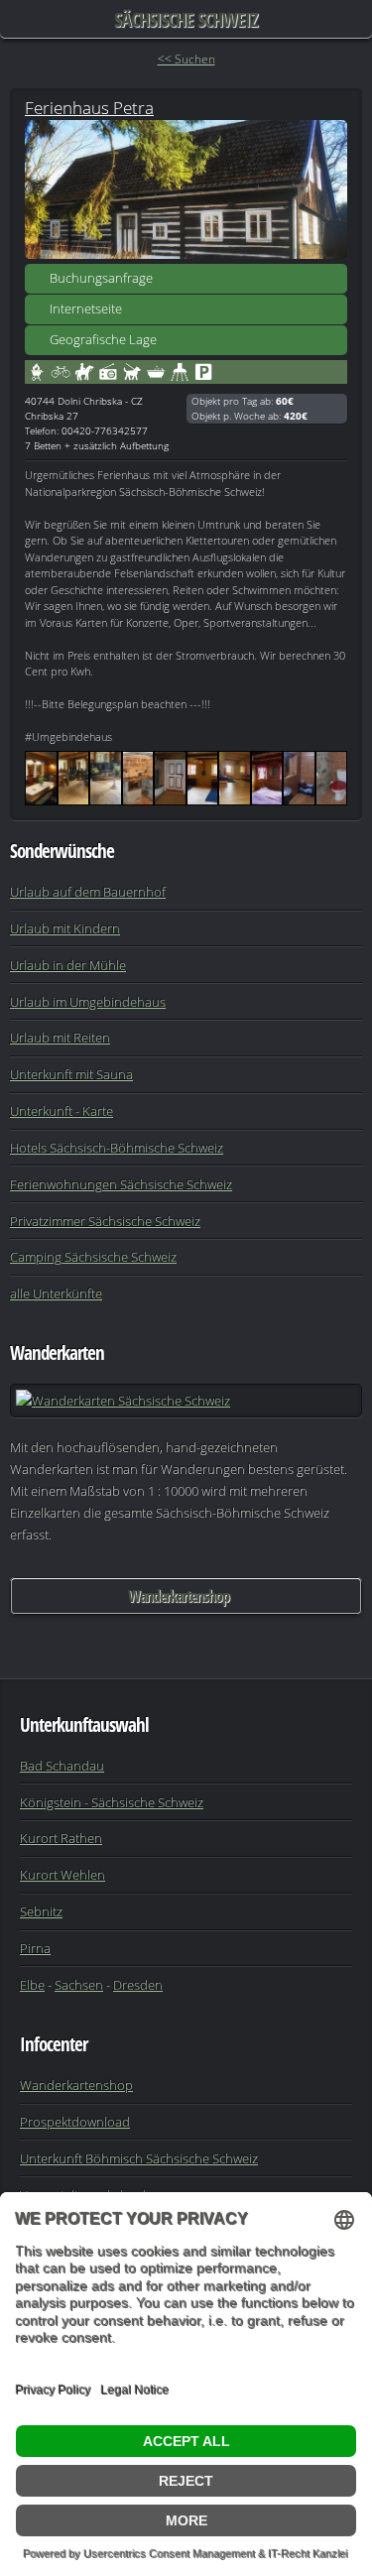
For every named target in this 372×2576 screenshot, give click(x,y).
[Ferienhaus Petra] (186, 189)
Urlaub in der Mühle (68, 965)
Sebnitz (41, 1911)
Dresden (138, 1985)
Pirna (35, 1948)
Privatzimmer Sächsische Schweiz (105, 1221)
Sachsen (79, 1985)
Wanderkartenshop (179, 1596)
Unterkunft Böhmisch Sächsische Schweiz (139, 2158)
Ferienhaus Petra (89, 107)
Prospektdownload (75, 2122)
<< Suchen (186, 59)
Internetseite (86, 308)
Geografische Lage (103, 339)
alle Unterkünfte (56, 1293)
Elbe (32, 1985)
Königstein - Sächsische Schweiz (112, 1802)
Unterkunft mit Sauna (71, 1074)
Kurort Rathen (61, 1838)
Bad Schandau (62, 1766)
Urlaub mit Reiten (60, 1038)
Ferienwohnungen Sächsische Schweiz (121, 1184)
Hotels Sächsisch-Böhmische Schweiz (117, 1148)
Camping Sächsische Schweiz (93, 1257)
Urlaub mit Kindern (65, 928)
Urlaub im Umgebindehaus (88, 1002)
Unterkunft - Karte (62, 1111)
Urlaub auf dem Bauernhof (88, 892)
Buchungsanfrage (101, 278)
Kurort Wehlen (62, 1875)
